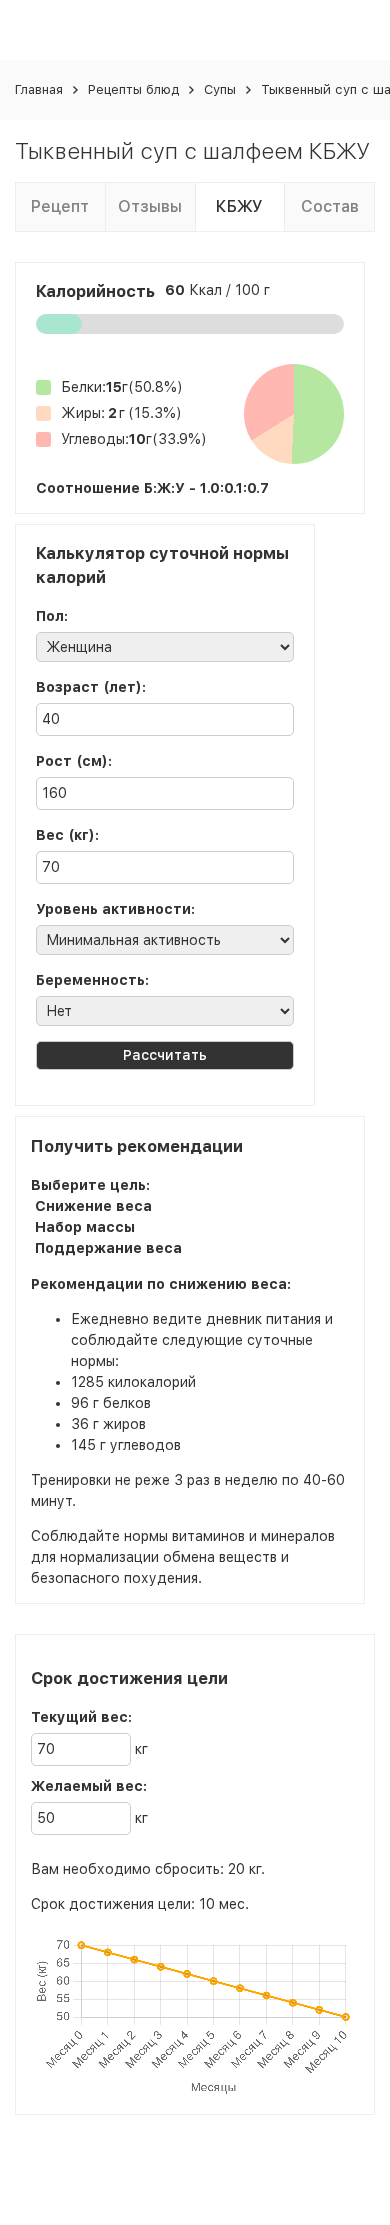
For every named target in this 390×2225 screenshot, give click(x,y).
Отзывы (150, 206)
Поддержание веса (108, 1248)
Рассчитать (165, 1055)
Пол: (52, 616)
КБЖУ (239, 206)
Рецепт (60, 206)
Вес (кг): (67, 835)
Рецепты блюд (133, 89)
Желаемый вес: (89, 1786)
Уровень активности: (115, 909)
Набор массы (85, 1227)
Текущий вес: (81, 1717)
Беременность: (92, 980)
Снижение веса (93, 1206)
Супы (220, 89)
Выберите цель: (90, 1185)
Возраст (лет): (91, 687)
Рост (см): (74, 761)
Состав (330, 206)
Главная (39, 89)
